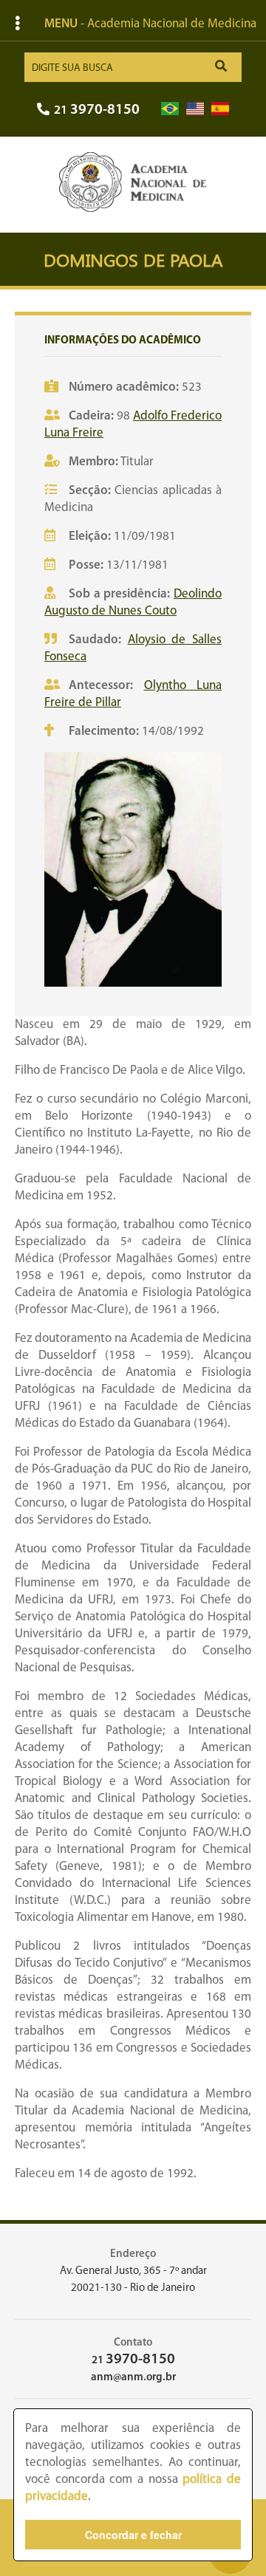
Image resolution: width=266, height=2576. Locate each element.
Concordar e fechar (133, 2535)
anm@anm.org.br (133, 2378)
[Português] (170, 109)
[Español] (220, 109)
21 (97, 110)
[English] (195, 109)
